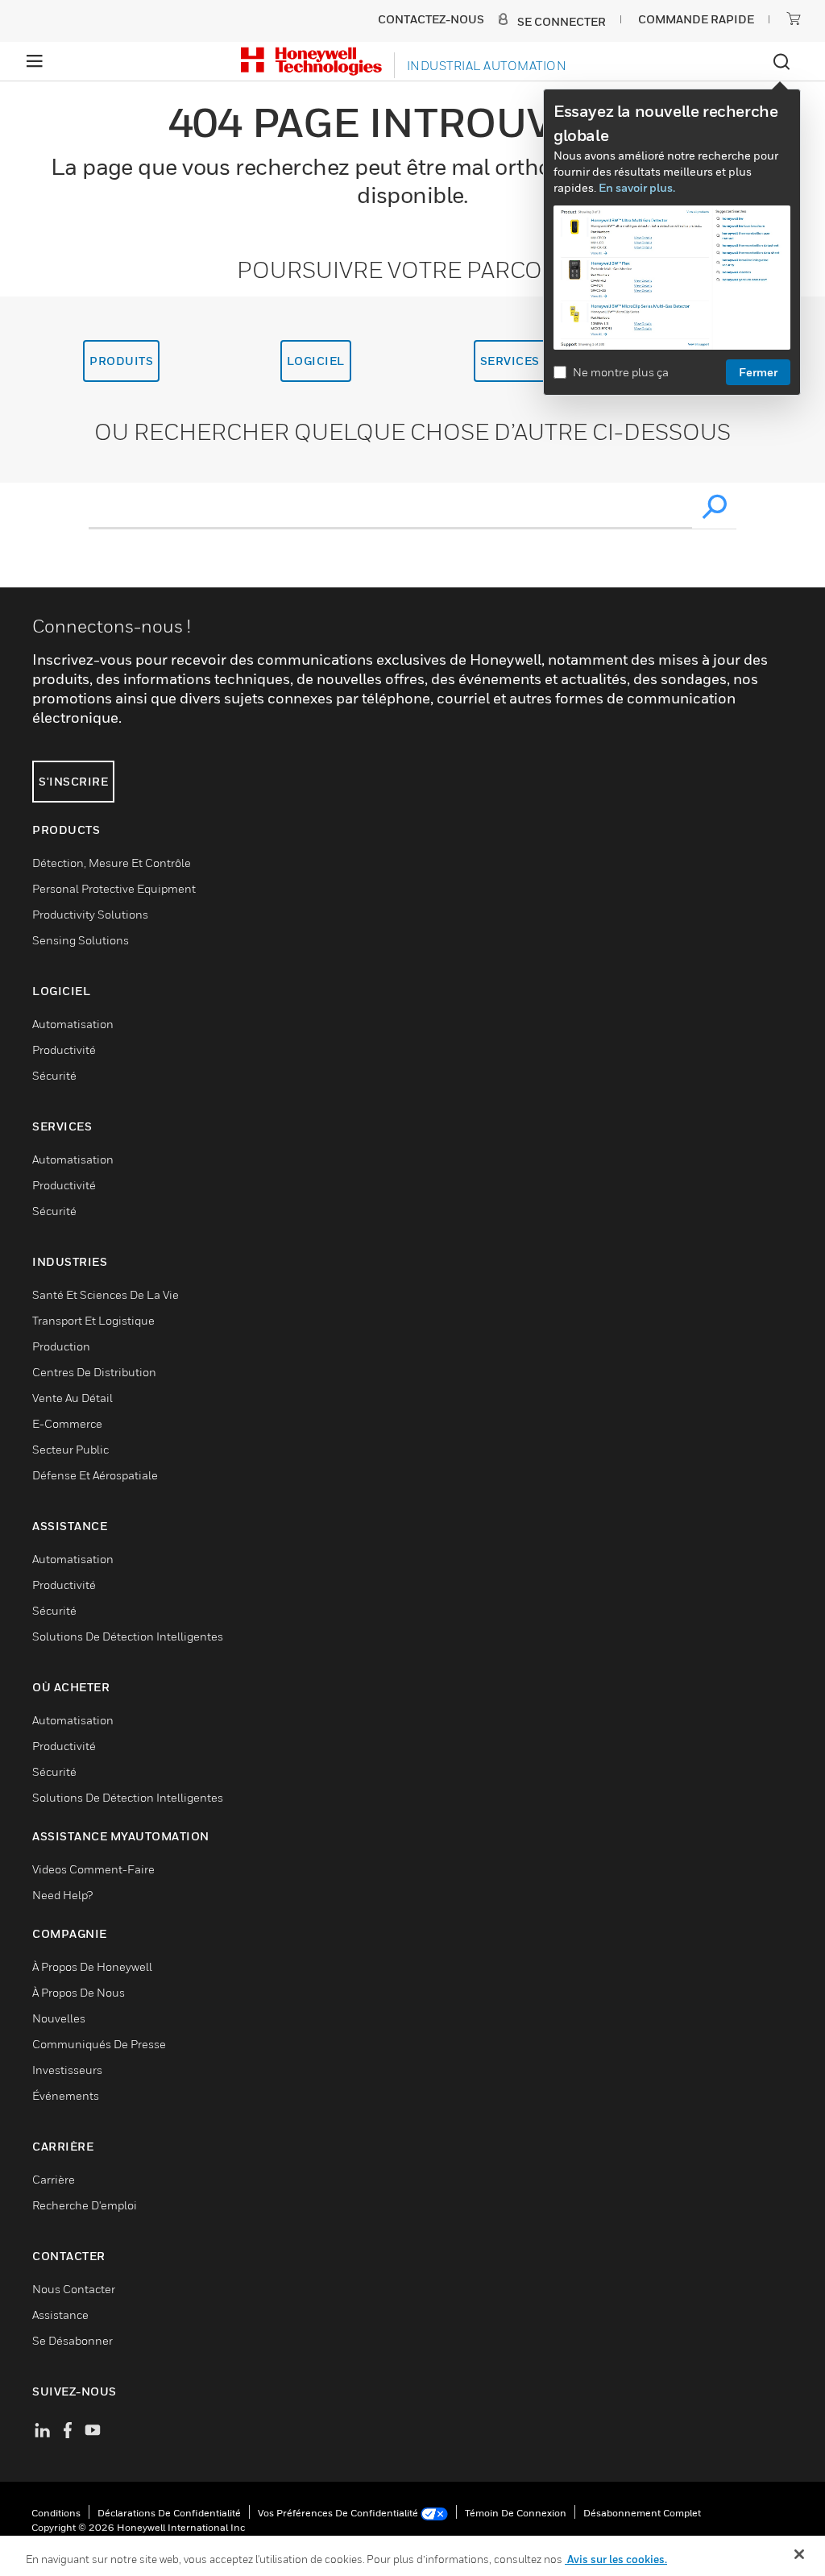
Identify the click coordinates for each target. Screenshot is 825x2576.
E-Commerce (67, 1423)
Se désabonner (73, 2340)
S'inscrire (73, 781)
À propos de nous (79, 1992)
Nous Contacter (74, 2289)
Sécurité (54, 1075)
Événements (66, 2095)
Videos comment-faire (93, 1869)
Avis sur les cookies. (616, 2559)
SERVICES (510, 361)
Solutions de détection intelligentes (128, 1636)
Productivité (64, 1049)
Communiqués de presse (99, 2044)
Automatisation (73, 1024)
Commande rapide (696, 19)
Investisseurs (67, 2070)
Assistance (60, 2315)
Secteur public (70, 1449)
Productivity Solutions (90, 914)
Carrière (54, 2179)
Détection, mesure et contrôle (112, 863)
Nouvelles (59, 2018)
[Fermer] (799, 2554)
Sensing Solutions (81, 940)
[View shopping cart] (794, 19)
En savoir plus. (637, 187)
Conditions (56, 2513)
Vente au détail (73, 1398)
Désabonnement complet (642, 2513)
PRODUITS (121, 361)
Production (61, 1346)
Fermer (758, 372)
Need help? (62, 1895)
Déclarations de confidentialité (169, 2513)
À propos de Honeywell (92, 1966)
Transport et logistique (93, 1320)
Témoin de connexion (516, 2513)
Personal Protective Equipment (114, 888)
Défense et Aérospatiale (95, 1475)
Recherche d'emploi (85, 2205)
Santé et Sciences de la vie (106, 1294)
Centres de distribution (94, 1372)
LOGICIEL (316, 361)
